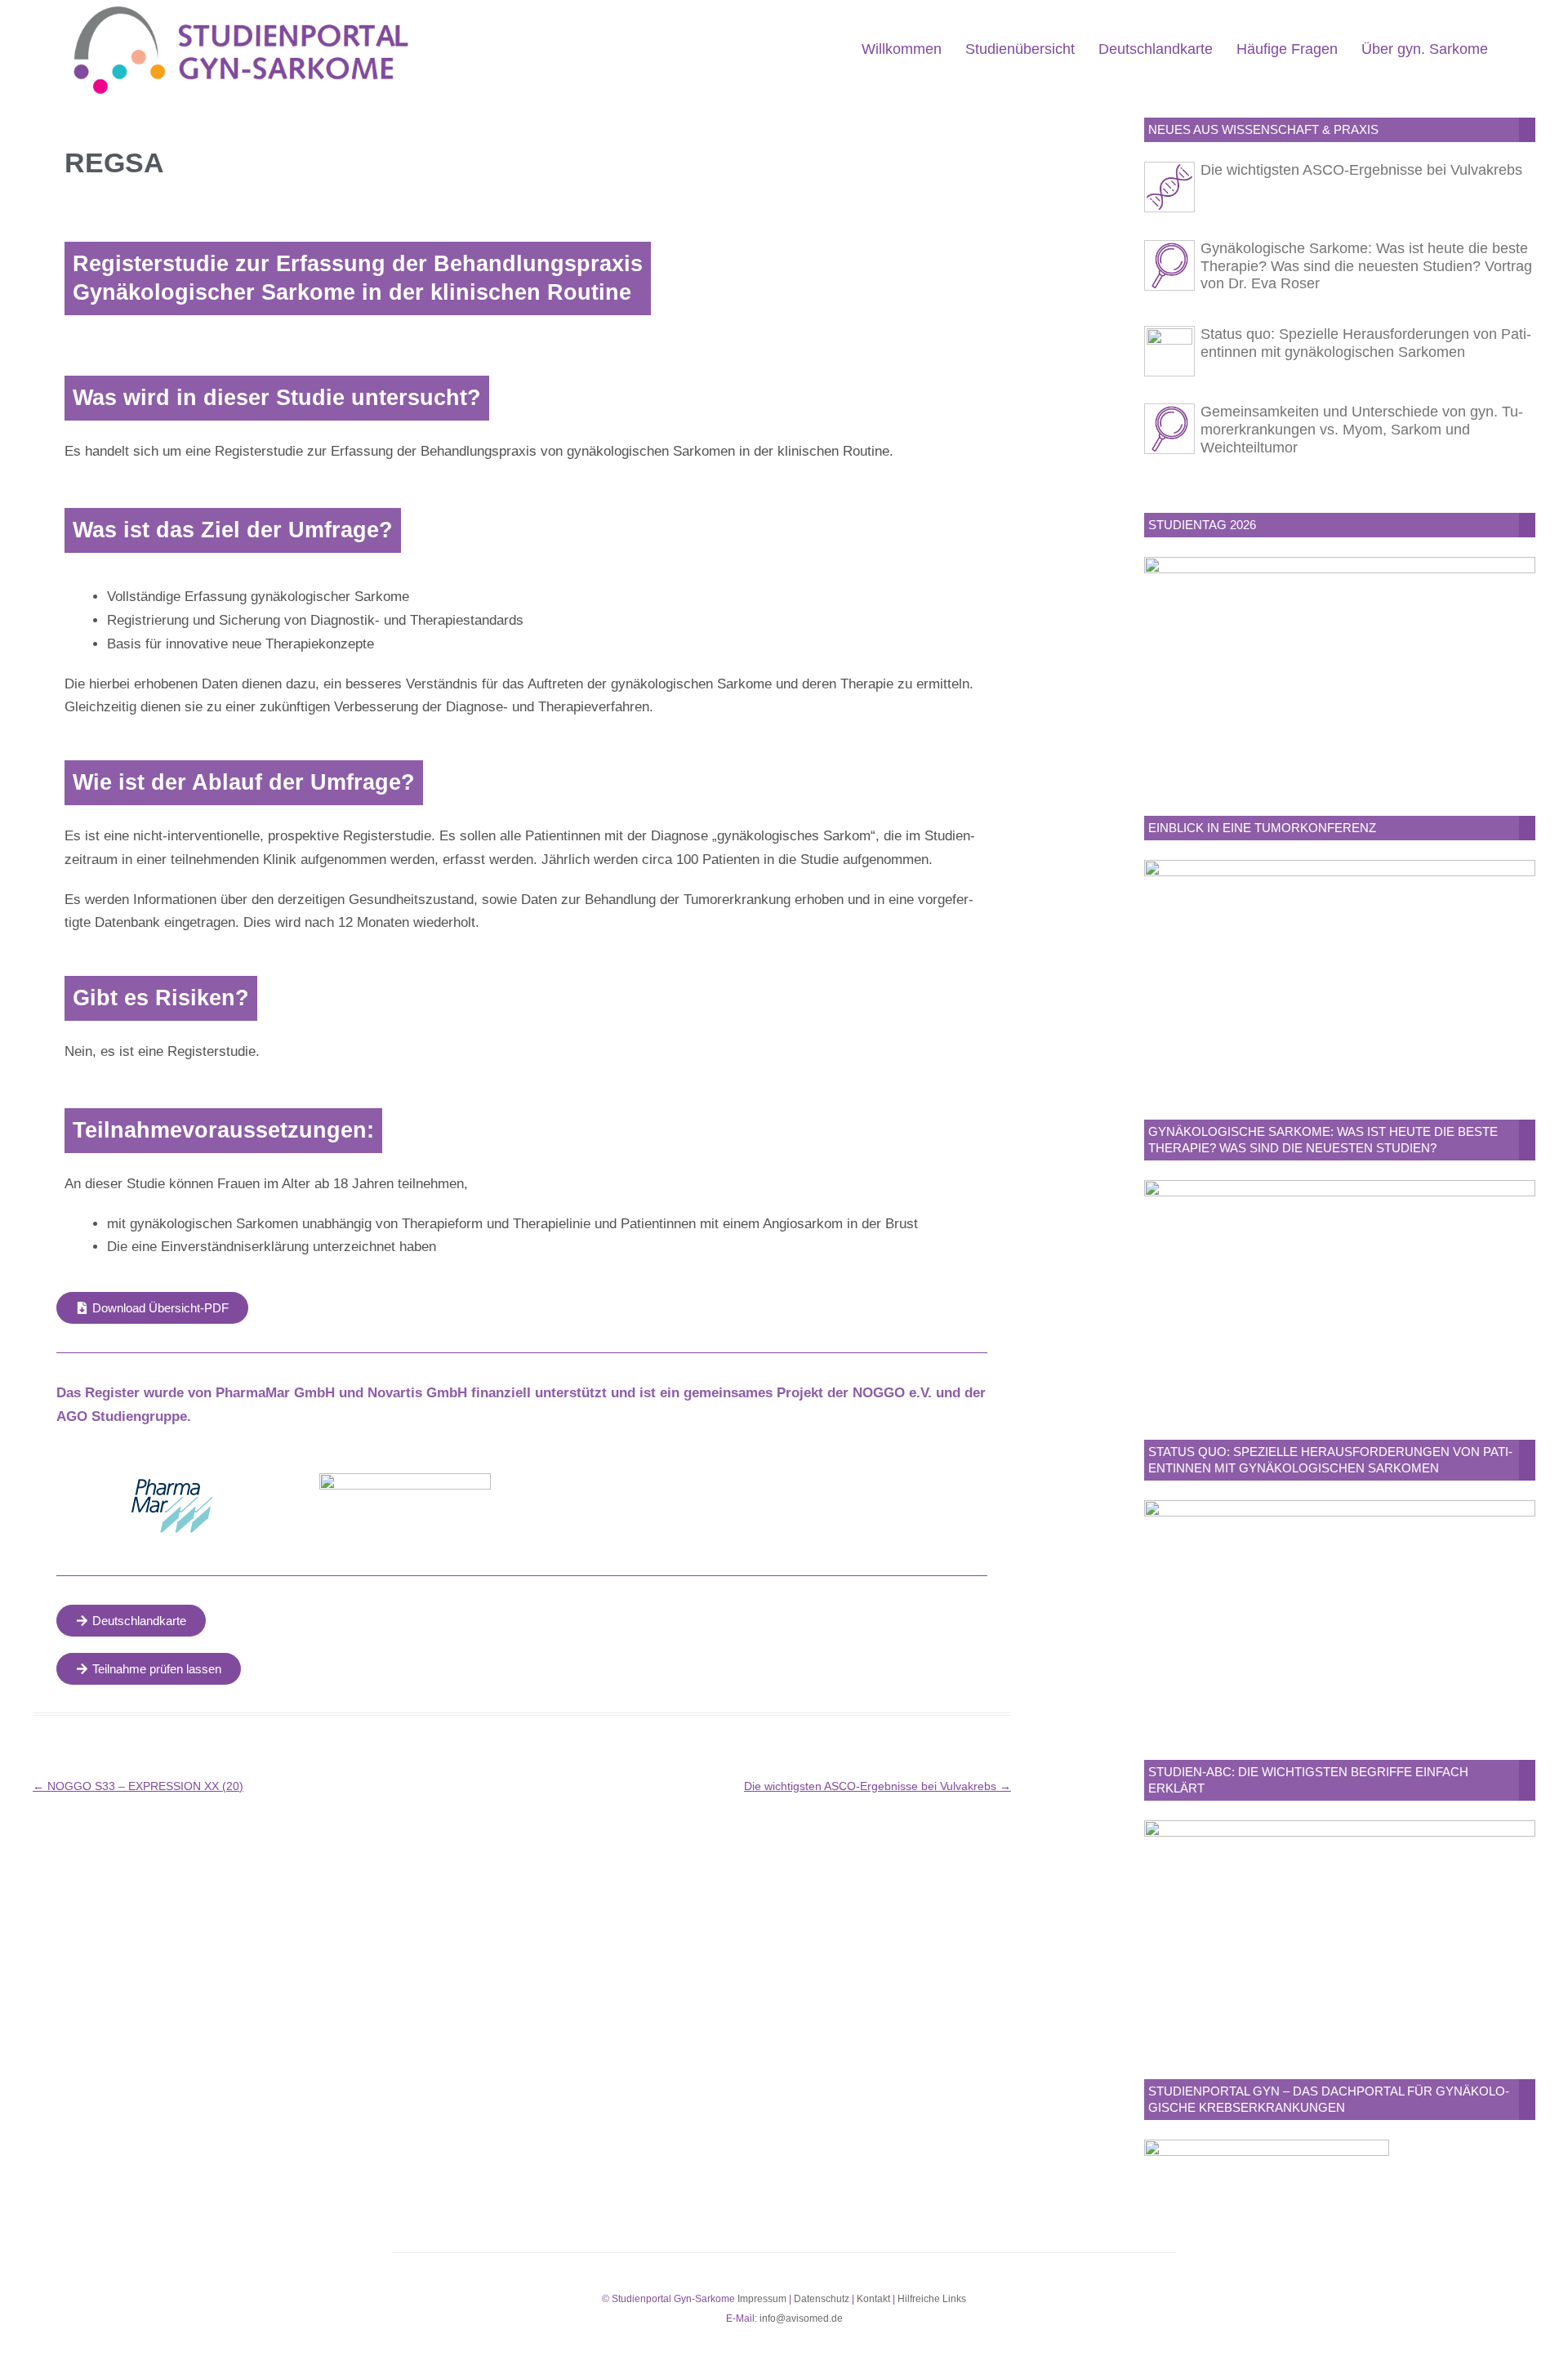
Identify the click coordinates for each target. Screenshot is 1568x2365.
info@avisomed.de (801, 2318)
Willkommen (902, 49)
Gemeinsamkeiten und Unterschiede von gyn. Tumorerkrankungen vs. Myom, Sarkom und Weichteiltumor (1362, 430)
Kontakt (873, 2299)
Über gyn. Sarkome (1425, 49)
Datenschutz (822, 2299)
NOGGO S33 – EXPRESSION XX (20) (138, 1786)
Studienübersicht (1020, 49)
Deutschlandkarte (1156, 49)
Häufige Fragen (1287, 49)
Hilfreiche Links (932, 2299)
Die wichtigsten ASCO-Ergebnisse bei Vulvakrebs (878, 1786)
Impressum (762, 2299)
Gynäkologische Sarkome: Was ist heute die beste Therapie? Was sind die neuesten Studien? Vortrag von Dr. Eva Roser (1366, 266)
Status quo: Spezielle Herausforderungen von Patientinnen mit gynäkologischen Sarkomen (1366, 343)
